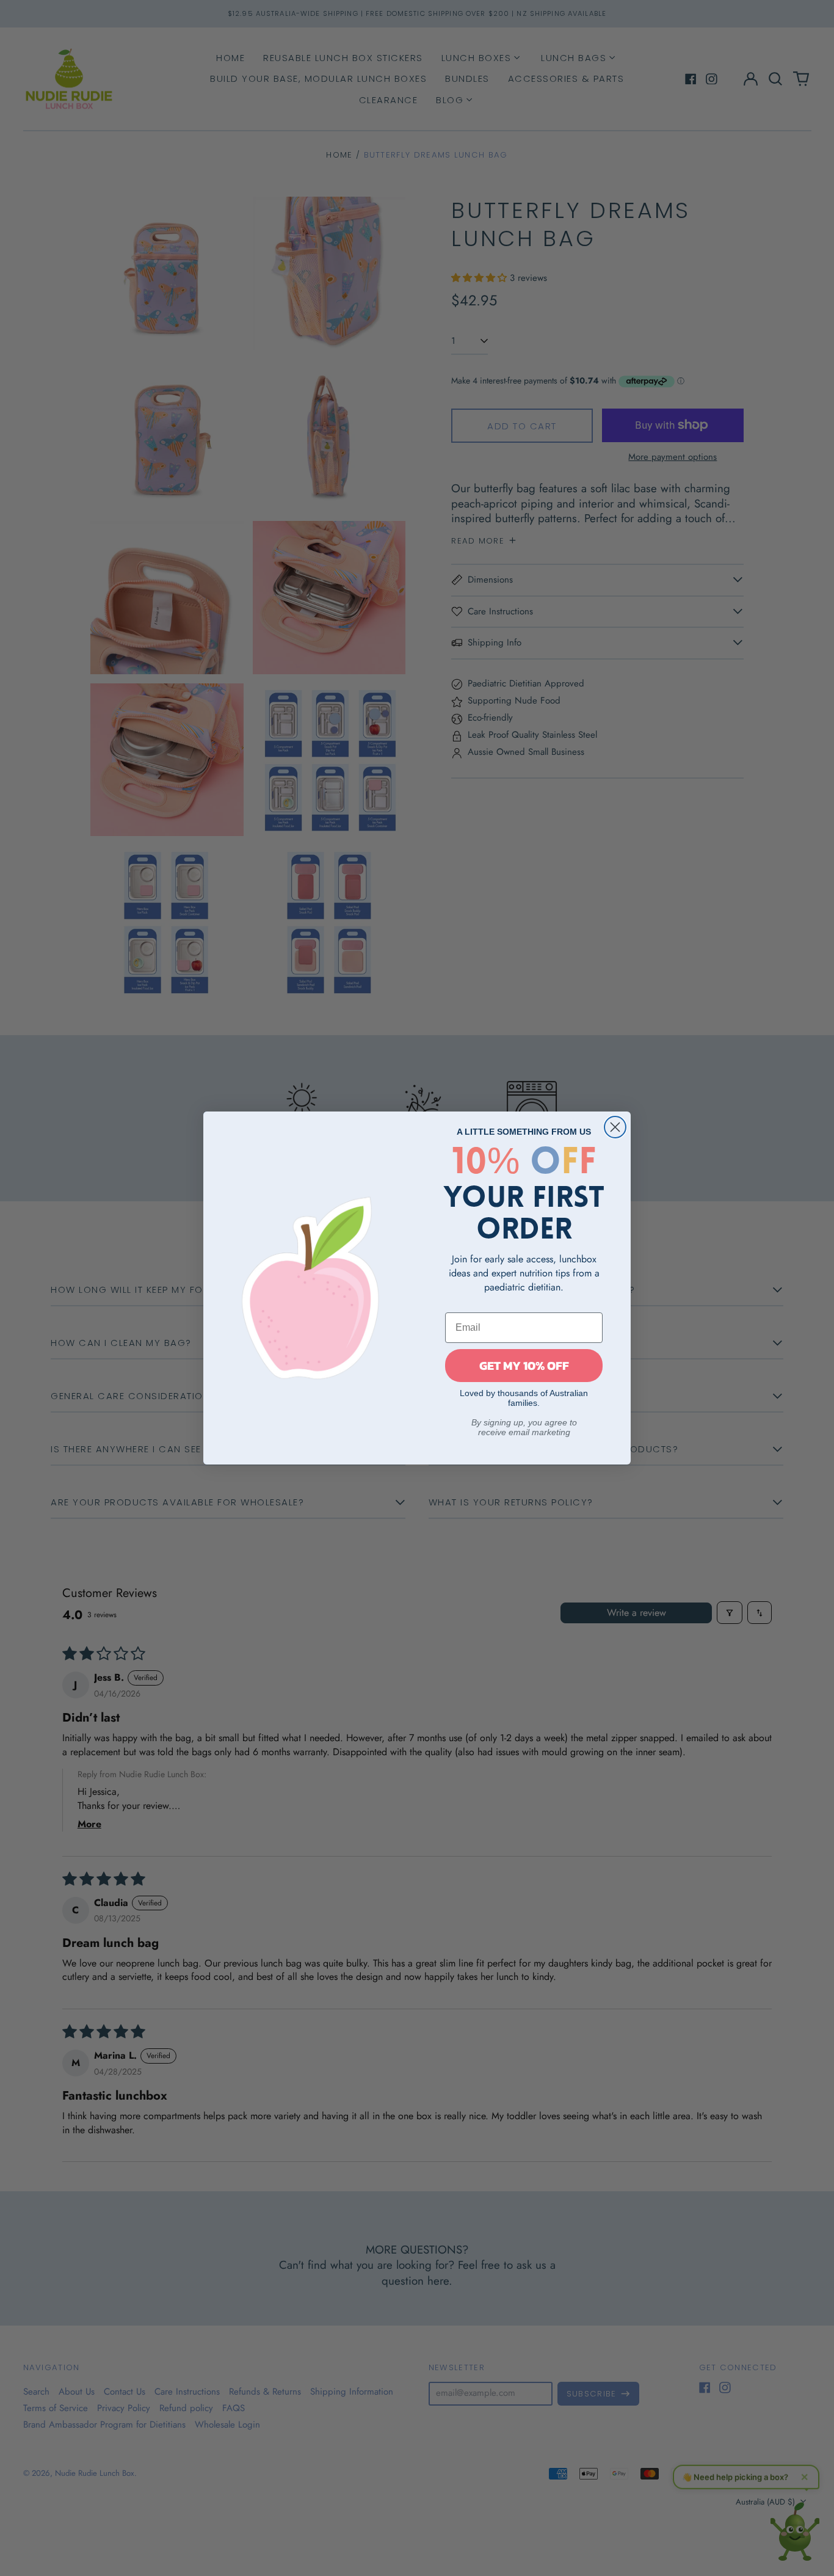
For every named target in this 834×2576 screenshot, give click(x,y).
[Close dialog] (615, 1127)
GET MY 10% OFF (524, 1366)
